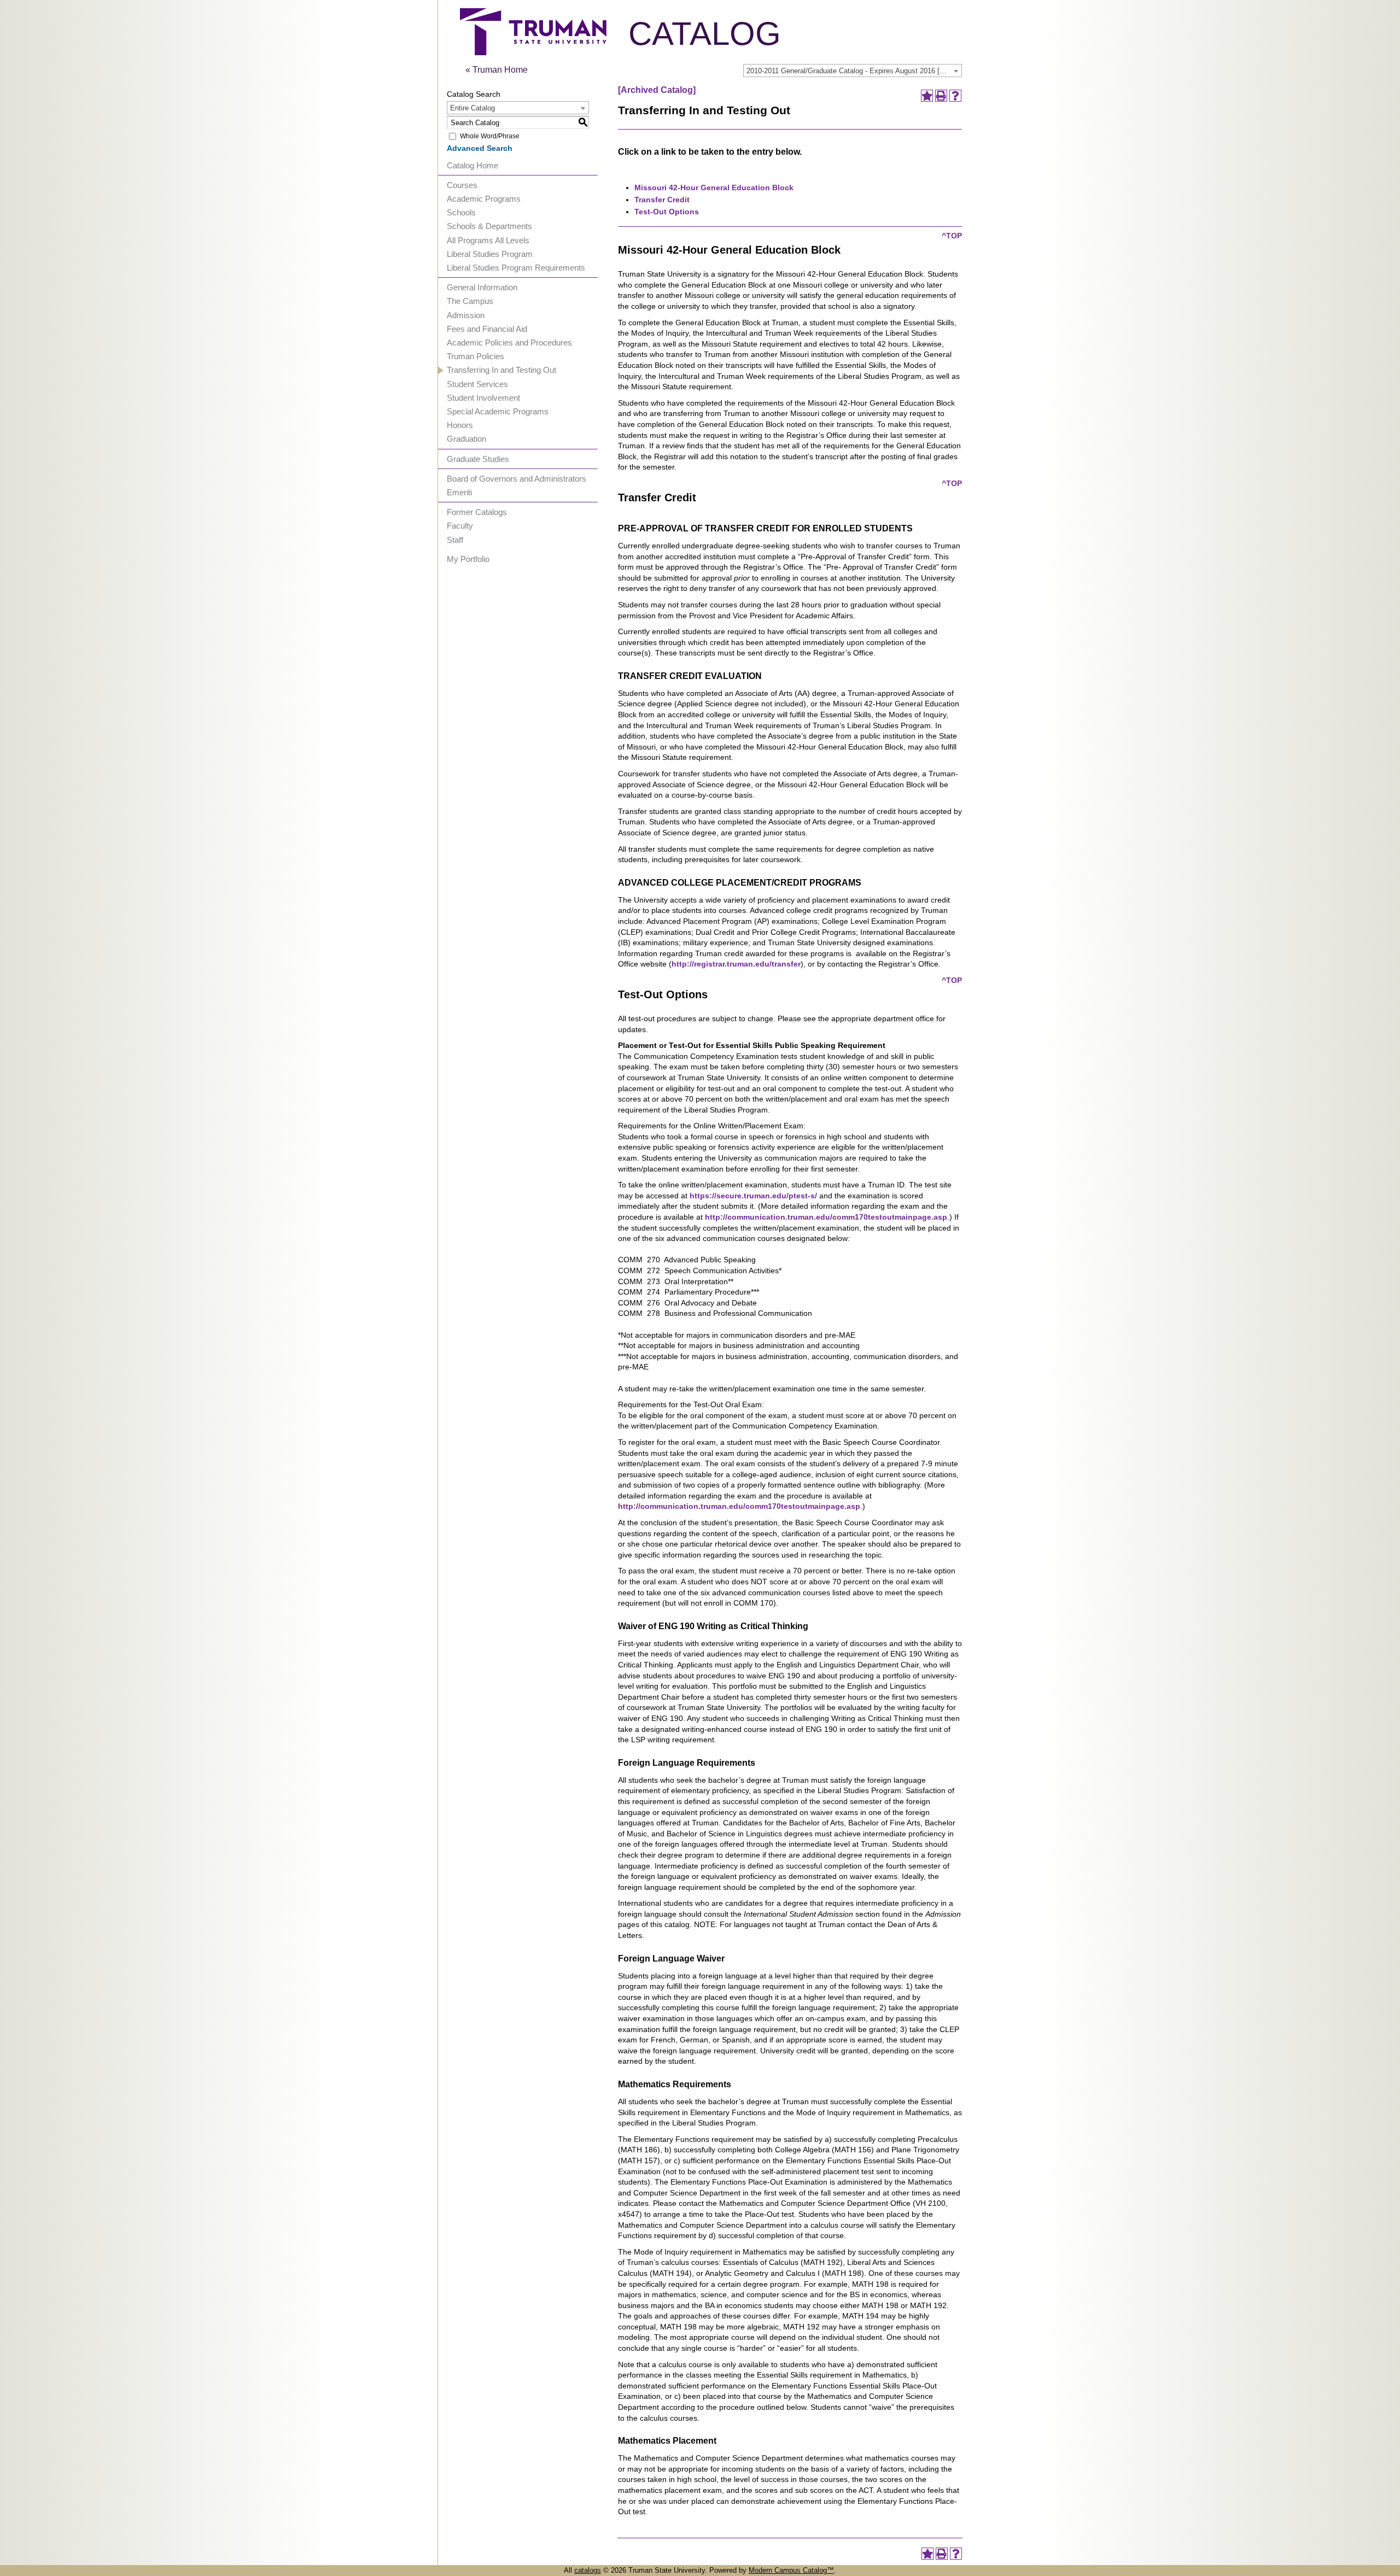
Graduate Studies (478, 459)
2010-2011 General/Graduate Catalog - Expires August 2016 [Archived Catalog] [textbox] (854, 71)
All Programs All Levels (488, 240)
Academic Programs (484, 199)
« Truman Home (497, 70)
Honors (460, 425)
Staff (455, 540)
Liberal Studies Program (490, 254)
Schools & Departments (489, 226)
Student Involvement (483, 398)
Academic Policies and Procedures (509, 343)
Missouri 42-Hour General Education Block (714, 188)
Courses (462, 185)
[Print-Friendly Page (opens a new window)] (941, 96)
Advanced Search (480, 148)
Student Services (477, 384)
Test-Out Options (667, 212)
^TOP (952, 236)
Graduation (466, 439)
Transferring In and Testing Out (501, 370)
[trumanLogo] (533, 52)
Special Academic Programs (498, 411)
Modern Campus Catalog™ (791, 2570)
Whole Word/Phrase (490, 136)
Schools (461, 212)
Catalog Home (472, 165)
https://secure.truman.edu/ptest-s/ (753, 1196)
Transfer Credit (662, 200)
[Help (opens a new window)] (955, 96)
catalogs (588, 2570)
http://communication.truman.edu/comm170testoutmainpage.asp (826, 1217)
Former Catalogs (477, 512)
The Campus (470, 301)
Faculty (460, 526)
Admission (466, 315)
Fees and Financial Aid (487, 329)
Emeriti (459, 492)
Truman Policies (476, 356)
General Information (482, 287)
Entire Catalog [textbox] (472, 108)
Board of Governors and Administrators (517, 479)
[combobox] (853, 71)
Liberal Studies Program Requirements (516, 268)
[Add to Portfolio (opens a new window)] (927, 96)
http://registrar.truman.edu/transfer (736, 964)
